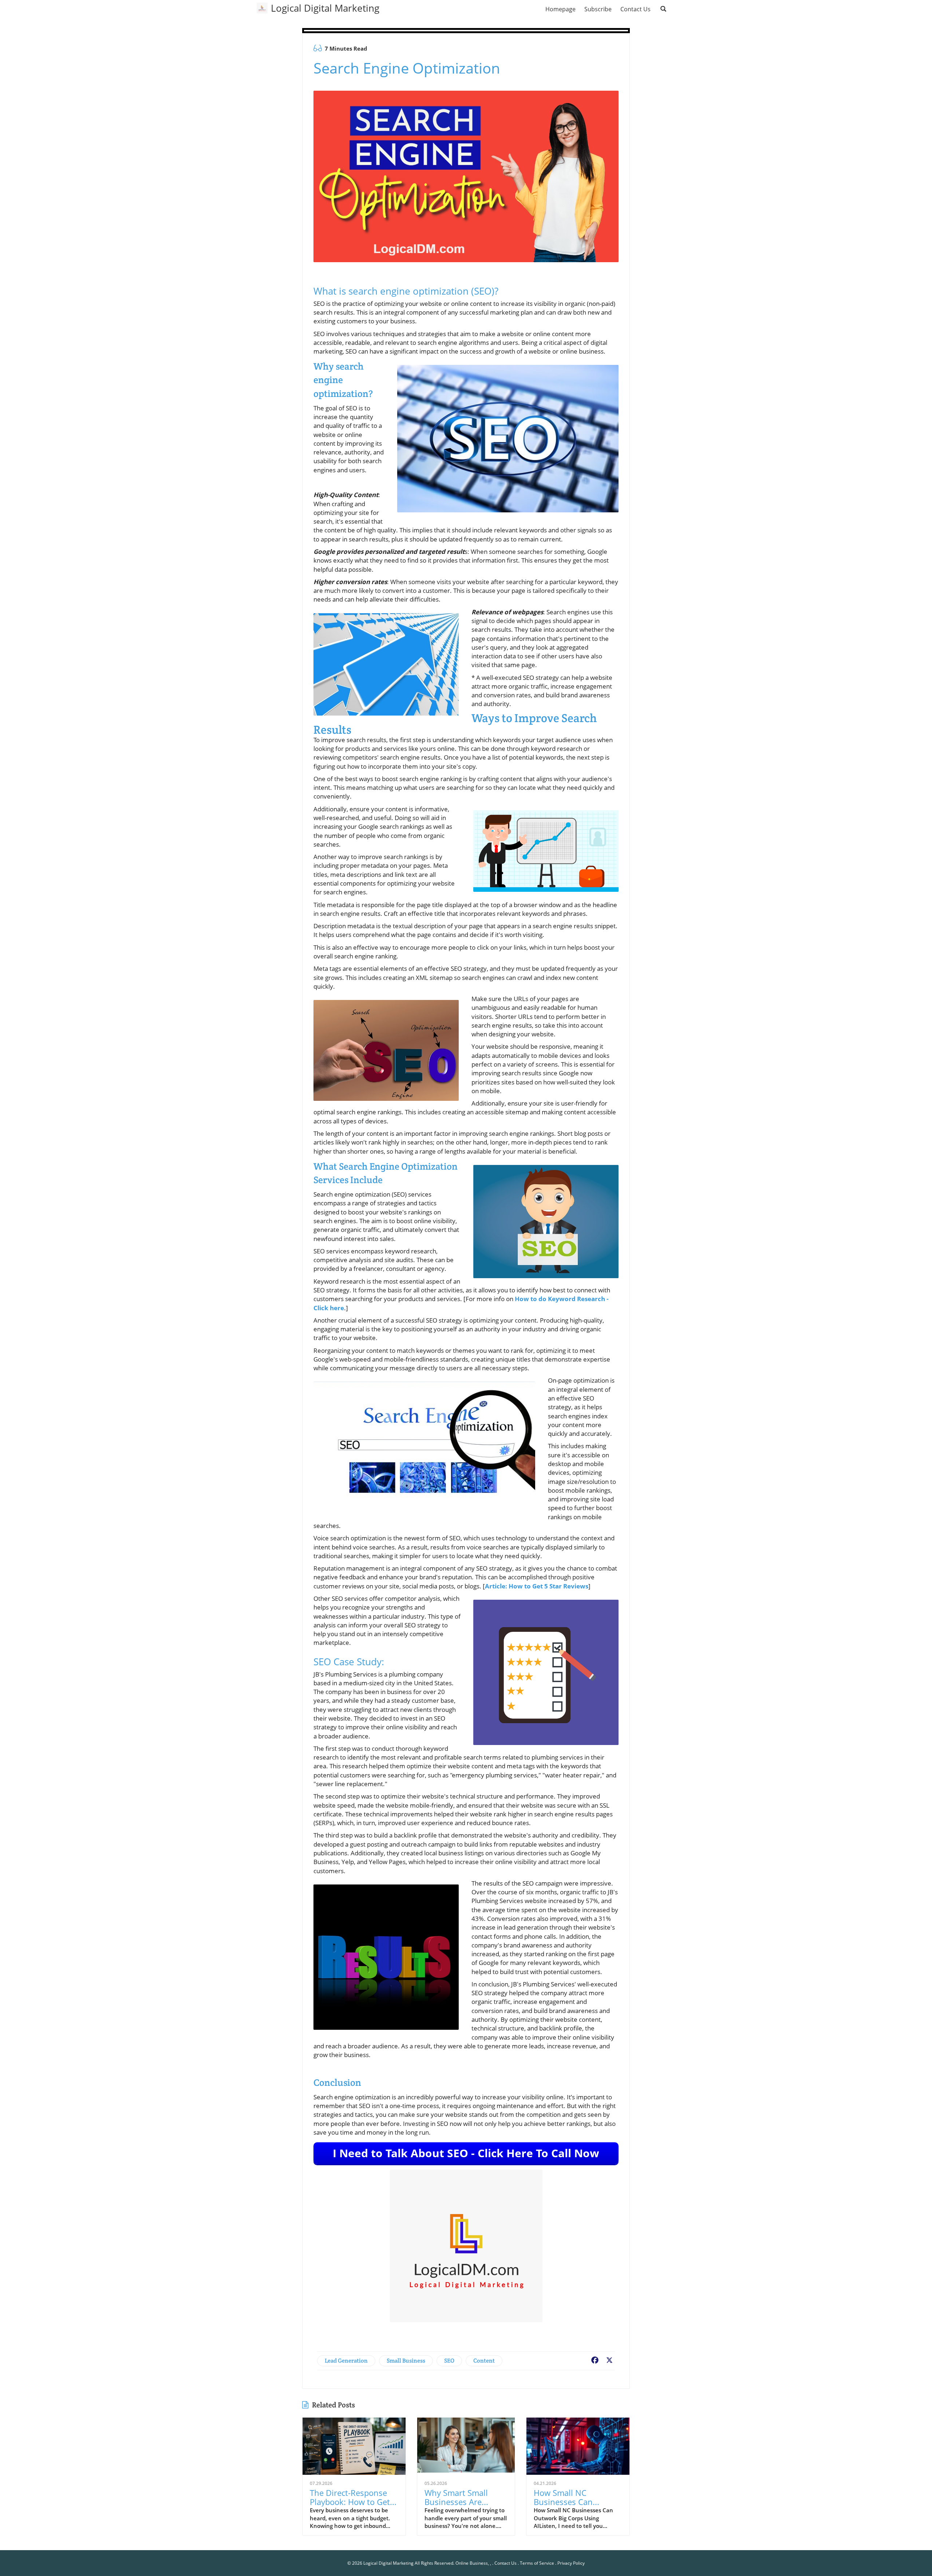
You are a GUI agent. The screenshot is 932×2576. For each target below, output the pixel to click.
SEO (449, 2361)
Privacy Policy (571, 2563)
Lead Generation (346, 2361)
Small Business (406, 2361)
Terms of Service (537, 2563)
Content (484, 2361)
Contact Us (506, 2563)
